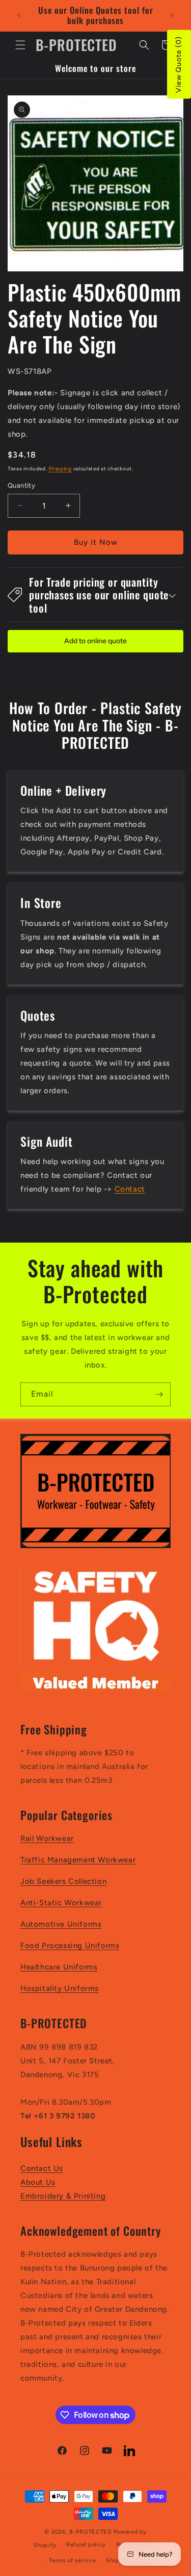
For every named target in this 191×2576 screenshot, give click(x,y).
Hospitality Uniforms (60, 1988)
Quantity (21, 485)
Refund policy (86, 2545)
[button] (20, 45)
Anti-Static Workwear (61, 1903)
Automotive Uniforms (61, 1924)
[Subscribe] (159, 1394)
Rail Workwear (47, 1838)
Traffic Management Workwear (78, 1860)
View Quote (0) (179, 65)
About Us (38, 2182)
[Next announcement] (172, 15)
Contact (130, 1189)
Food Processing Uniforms (70, 1946)
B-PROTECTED (91, 2532)
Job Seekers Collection (63, 1881)
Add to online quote (95, 641)
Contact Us (42, 2168)
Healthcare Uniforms (59, 1967)
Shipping (60, 469)
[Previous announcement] (19, 15)
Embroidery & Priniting (63, 2196)
